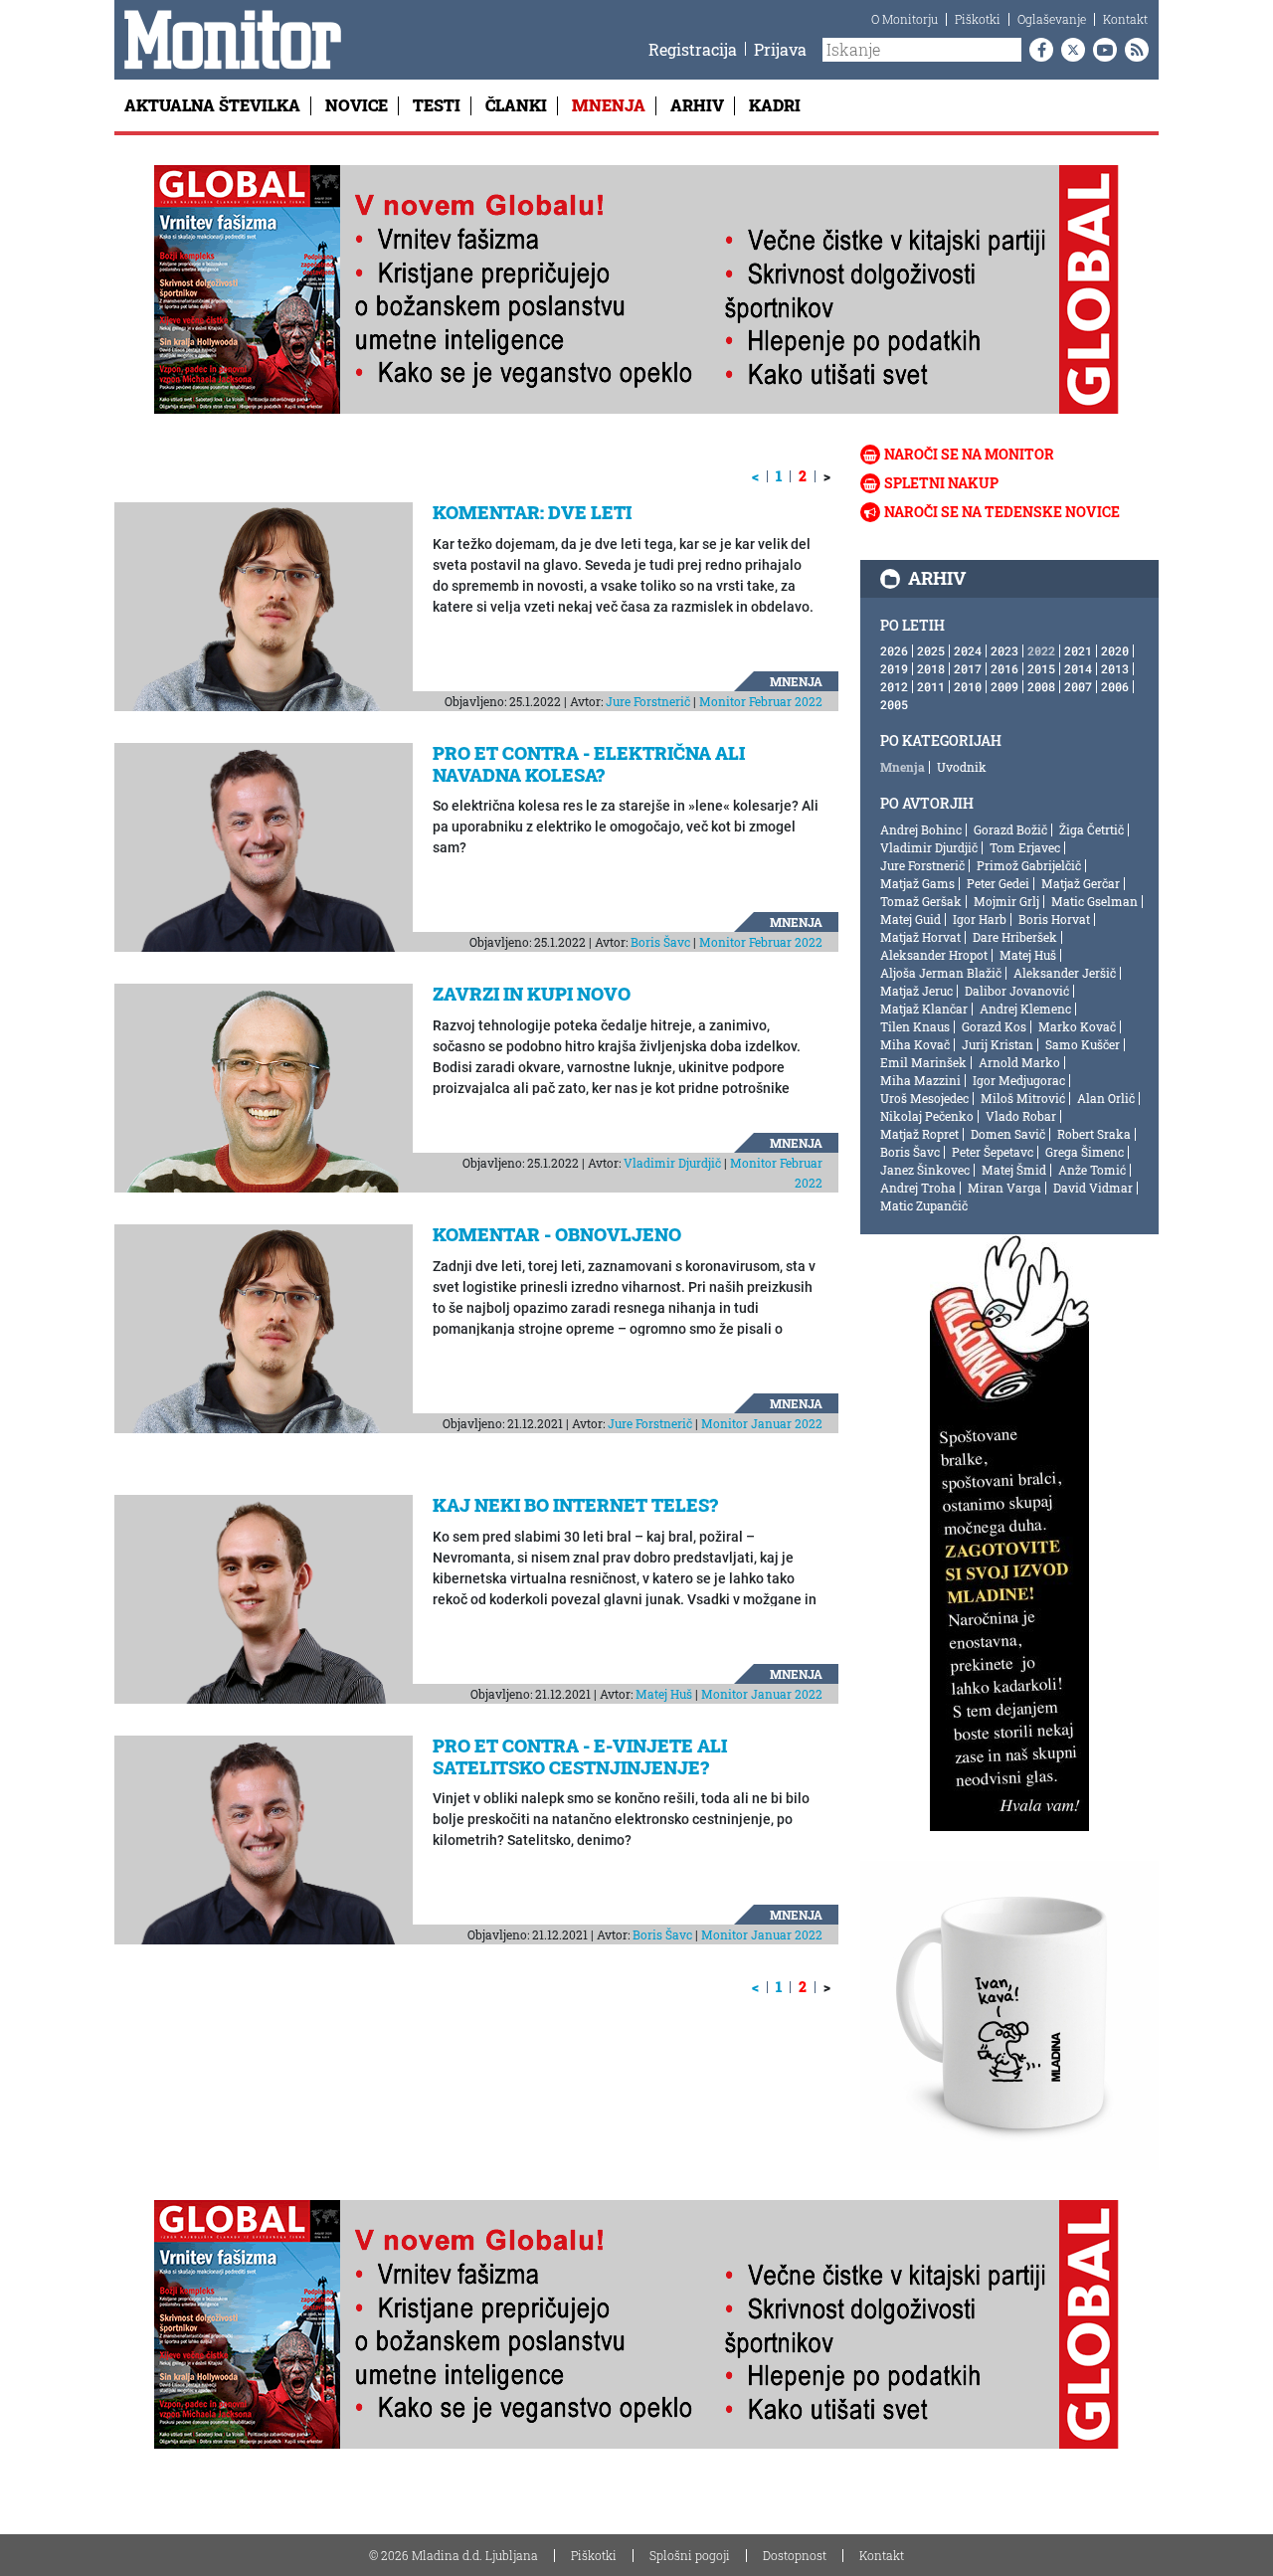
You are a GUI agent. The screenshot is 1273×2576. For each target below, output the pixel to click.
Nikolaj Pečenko (927, 1116)
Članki (516, 105)
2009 (1004, 686)
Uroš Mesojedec (924, 1098)
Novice (357, 105)
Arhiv (697, 105)
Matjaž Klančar (924, 1009)
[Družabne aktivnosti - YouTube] (1101, 50)
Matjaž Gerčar (1081, 883)
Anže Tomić (1092, 1170)
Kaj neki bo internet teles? (575, 1505)
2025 (931, 650)
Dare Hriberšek (1015, 937)
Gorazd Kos (994, 1026)
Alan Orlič (1106, 1098)
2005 (894, 704)
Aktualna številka (212, 105)
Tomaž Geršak (921, 901)
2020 (1115, 650)
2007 (1078, 686)
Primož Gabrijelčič (1029, 865)
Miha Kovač (915, 1044)
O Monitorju (905, 19)
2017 (968, 668)
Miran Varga (1004, 1188)
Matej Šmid (1014, 1170)
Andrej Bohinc (921, 829)
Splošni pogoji (690, 2555)
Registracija (693, 49)
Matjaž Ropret (919, 1134)
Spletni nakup (941, 483)
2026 (894, 650)
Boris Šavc (660, 942)
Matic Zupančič (924, 1205)
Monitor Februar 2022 (761, 701)
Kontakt (1125, 19)
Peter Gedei (998, 883)
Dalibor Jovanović (1017, 991)
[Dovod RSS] (1133, 50)
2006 (1115, 686)
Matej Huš (664, 1694)
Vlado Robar (1021, 1116)
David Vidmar (1093, 1188)
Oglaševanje (1052, 19)
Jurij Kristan (998, 1044)
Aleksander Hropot (934, 955)
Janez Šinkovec (925, 1170)
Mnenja (609, 105)
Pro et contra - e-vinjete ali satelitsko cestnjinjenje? (580, 1756)
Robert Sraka (1094, 1134)
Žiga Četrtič (1091, 829)
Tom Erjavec (1025, 847)
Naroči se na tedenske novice (1002, 512)
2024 (968, 650)
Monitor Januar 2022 (762, 1423)
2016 (1004, 668)
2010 (968, 686)
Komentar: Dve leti (532, 512)
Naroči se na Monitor (969, 454)
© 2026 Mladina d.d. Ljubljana (454, 2555)
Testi (437, 105)
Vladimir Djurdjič (672, 1163)
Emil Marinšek (923, 1062)
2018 (931, 668)
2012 (894, 686)
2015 (1041, 668)
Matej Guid (910, 919)
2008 (1041, 686)
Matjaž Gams (917, 883)
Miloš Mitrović (1023, 1098)
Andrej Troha (918, 1188)
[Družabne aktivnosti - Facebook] (1037, 50)
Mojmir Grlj (1006, 901)
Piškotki (978, 19)
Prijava (780, 49)
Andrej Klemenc (1025, 1009)
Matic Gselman (1094, 901)
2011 (931, 686)
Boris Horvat (1054, 919)
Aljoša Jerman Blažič (941, 973)
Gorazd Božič (1010, 829)
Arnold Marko (1019, 1062)
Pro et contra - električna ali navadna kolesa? (589, 764)
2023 (1004, 650)
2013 (1115, 668)
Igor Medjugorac (1019, 1080)
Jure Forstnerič (648, 701)
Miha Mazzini (920, 1080)
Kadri (775, 105)
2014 (1078, 668)
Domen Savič (1008, 1134)
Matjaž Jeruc (916, 991)
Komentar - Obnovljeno (557, 1234)
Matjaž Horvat (920, 937)
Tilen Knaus (915, 1026)
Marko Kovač (1077, 1026)
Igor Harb (980, 919)
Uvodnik (962, 767)
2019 (894, 668)
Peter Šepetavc (993, 1152)
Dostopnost (795, 2555)
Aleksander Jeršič (1065, 973)
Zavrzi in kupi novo (532, 994)
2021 (1078, 650)
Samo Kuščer (1083, 1044)
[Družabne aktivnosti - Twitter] (1069, 50)
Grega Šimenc (1085, 1152)
